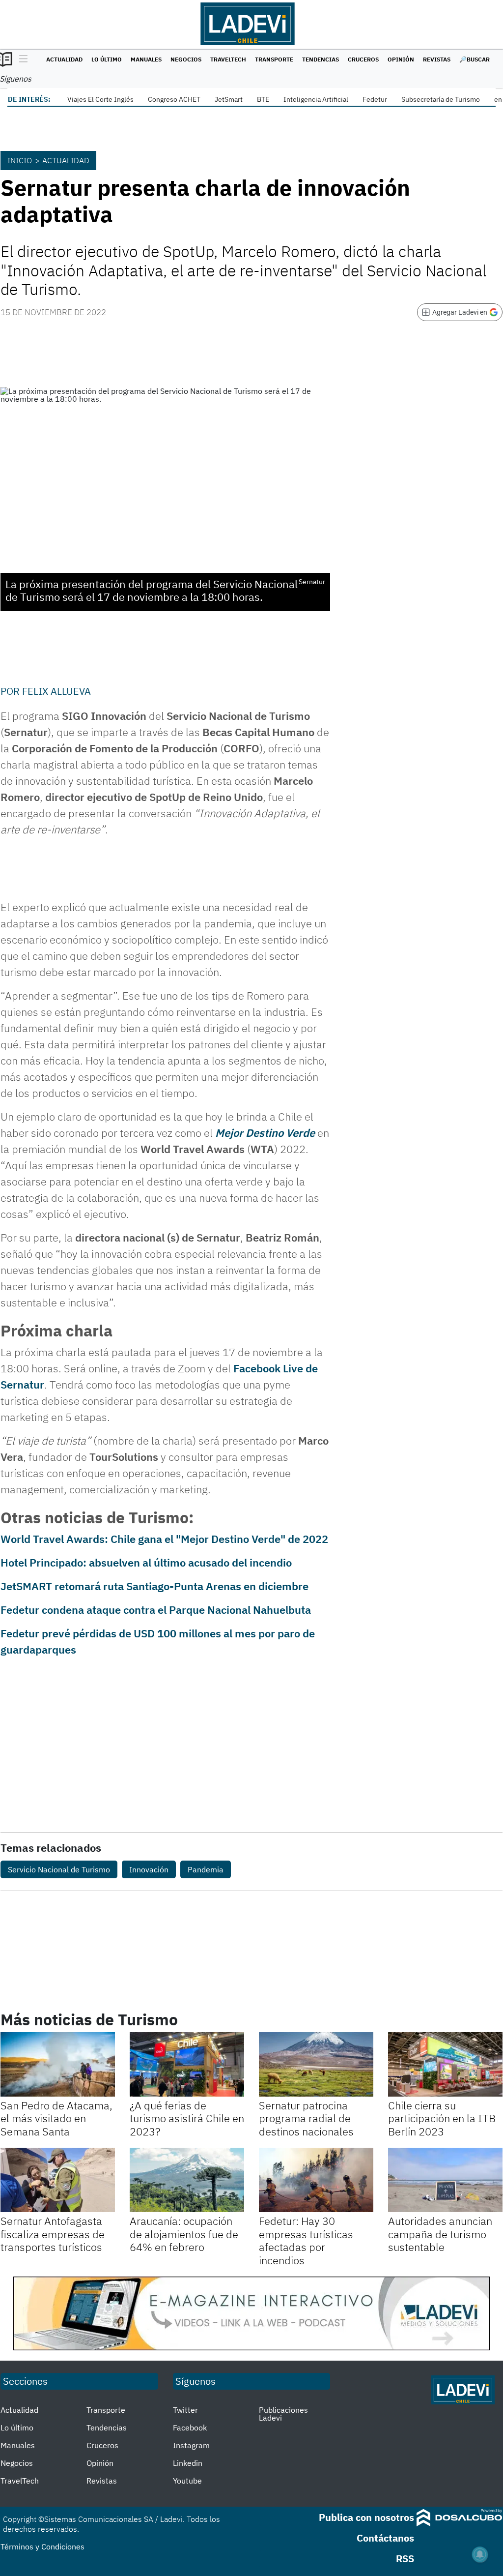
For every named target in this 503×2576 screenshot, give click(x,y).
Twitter (185, 2410)
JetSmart (229, 99)
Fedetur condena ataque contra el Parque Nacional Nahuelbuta (156, 1610)
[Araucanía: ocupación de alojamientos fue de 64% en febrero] (187, 2180)
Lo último (107, 59)
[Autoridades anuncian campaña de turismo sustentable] (445, 2180)
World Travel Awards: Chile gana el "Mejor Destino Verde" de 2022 (164, 1539)
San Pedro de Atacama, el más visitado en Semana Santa (56, 2118)
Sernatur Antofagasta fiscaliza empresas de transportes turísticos (53, 2234)
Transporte (274, 59)
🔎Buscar (475, 59)
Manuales (146, 59)
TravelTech (228, 59)
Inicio (20, 160)
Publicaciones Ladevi (283, 2414)
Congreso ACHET (174, 99)
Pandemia (206, 1869)
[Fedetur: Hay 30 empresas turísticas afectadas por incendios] (316, 2180)
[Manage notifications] (480, 2554)
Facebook (190, 2428)
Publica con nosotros (366, 2517)
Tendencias (321, 59)
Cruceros (363, 59)
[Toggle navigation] (21, 59)
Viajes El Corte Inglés (100, 99)
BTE (263, 99)
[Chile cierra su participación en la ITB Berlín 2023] (445, 2064)
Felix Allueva (56, 691)
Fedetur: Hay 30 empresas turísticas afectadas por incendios (306, 2240)
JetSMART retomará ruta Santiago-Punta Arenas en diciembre (154, 1586)
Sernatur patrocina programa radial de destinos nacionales (306, 2118)
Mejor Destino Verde (265, 1133)
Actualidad (64, 59)
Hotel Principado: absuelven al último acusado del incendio (146, 1562)
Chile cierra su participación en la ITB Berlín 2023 (442, 2118)
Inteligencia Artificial (316, 99)
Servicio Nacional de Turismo (59, 1869)
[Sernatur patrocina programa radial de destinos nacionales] (316, 2064)
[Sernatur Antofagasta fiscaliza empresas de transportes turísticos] (58, 2180)
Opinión (401, 59)
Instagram (191, 2445)
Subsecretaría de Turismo (441, 99)
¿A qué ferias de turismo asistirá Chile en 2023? (187, 2118)
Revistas (437, 59)
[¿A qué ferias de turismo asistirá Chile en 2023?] (187, 2064)
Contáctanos (385, 2538)
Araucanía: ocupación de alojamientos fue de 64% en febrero (184, 2234)
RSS (405, 2559)
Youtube (187, 2481)
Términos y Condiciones (42, 2546)
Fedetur (375, 99)
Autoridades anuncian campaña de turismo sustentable (440, 2234)
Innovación (149, 1869)
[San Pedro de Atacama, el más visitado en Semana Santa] (58, 2064)
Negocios (186, 59)
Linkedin (188, 2463)
